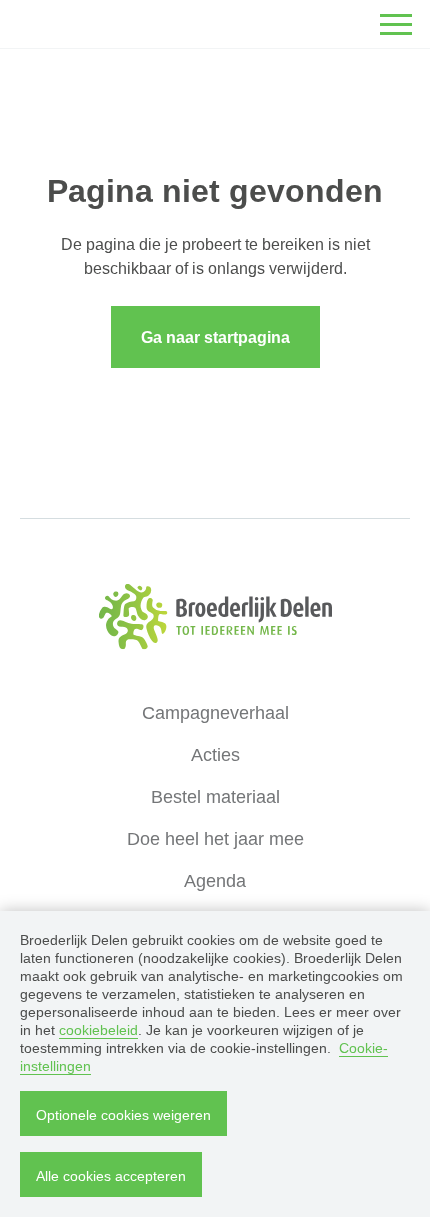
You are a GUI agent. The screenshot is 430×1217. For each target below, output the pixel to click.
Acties (215, 755)
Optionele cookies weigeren (123, 1115)
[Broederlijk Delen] (215, 616)
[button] (396, 24)
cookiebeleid (98, 1030)
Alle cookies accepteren (111, 1176)
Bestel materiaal (215, 797)
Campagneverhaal (215, 713)
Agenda (215, 881)
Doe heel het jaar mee (215, 839)
